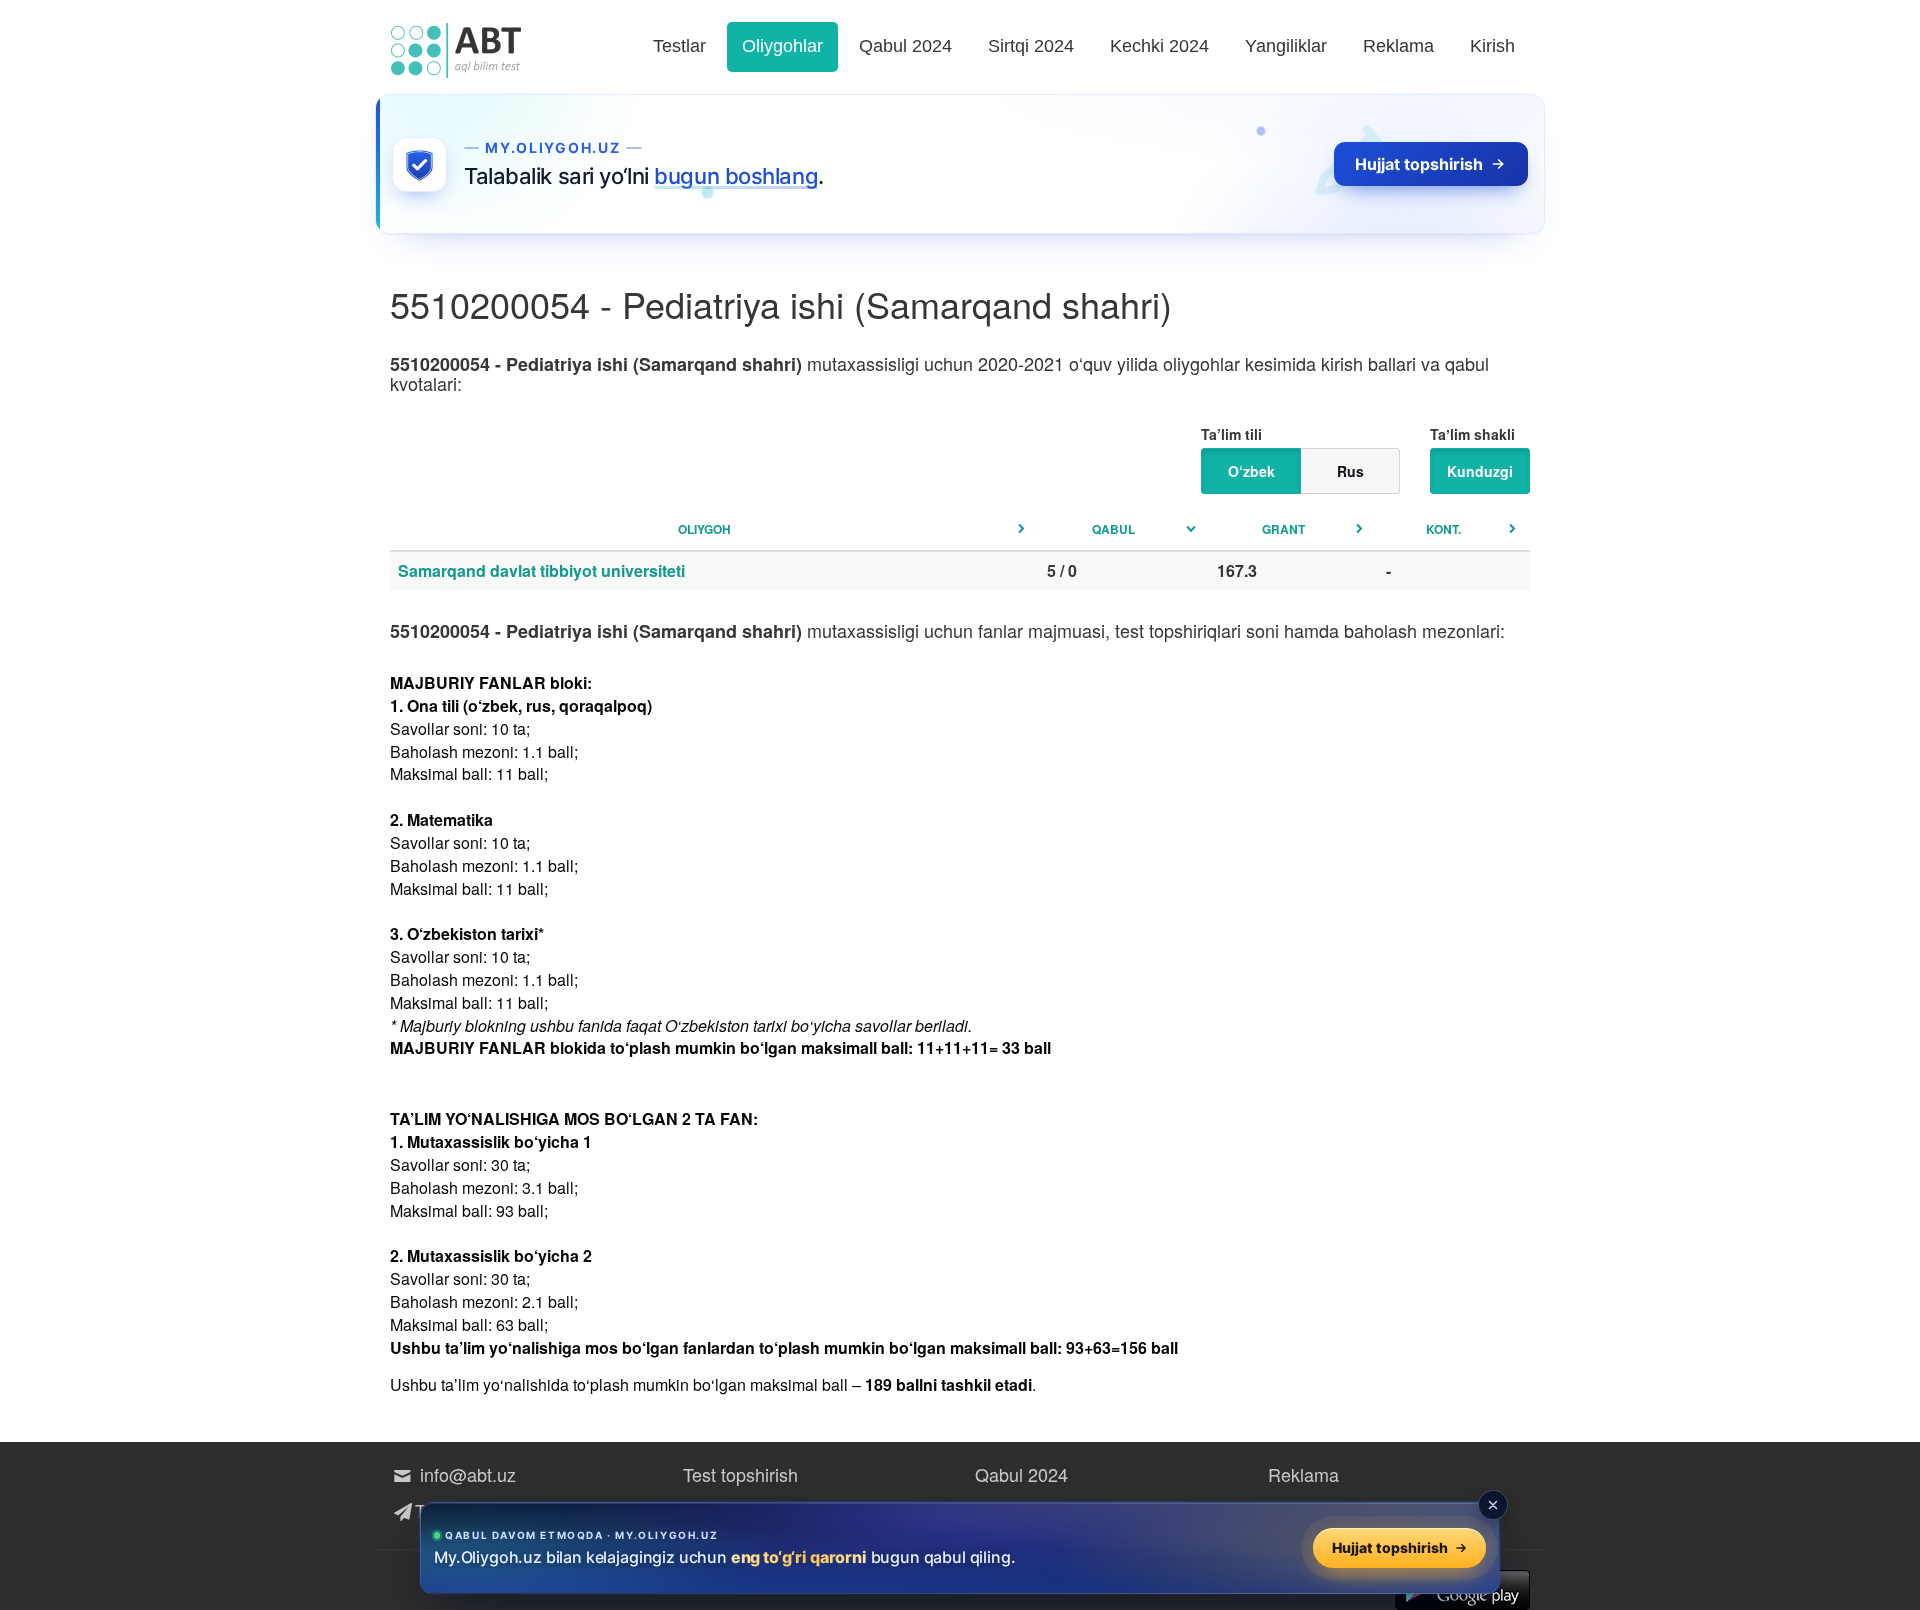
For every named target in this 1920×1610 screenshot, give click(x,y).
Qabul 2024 (905, 46)
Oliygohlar (782, 46)
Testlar (679, 46)
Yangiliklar (1286, 46)
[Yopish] (1493, 1505)
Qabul (1113, 529)
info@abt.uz (465, 1474)
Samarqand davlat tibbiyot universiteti (541, 570)
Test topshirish (740, 1474)
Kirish (1492, 46)
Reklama (1398, 46)
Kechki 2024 (1159, 46)
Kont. (1443, 529)
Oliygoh (704, 529)
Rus (1350, 471)
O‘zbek (1251, 471)
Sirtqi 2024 (1031, 46)
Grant (1283, 529)
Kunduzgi (1480, 471)
